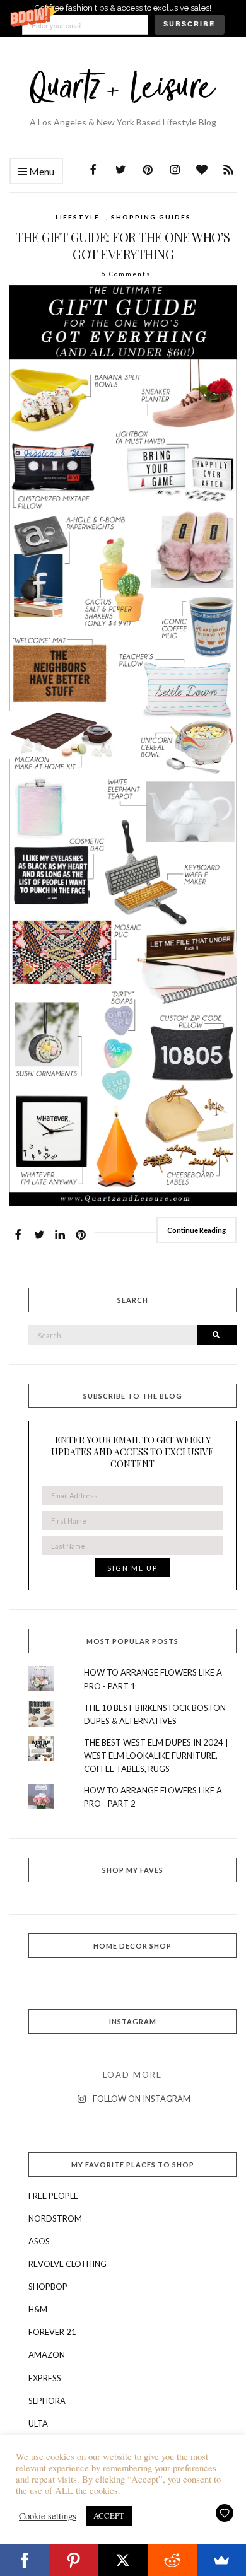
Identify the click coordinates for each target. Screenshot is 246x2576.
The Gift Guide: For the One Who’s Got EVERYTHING (123, 245)
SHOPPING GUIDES (151, 217)
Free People (53, 2196)
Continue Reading (196, 1230)
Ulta (38, 2423)
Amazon (47, 2355)
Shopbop (48, 2287)
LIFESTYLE (78, 217)
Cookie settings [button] (48, 2516)
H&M (38, 2309)
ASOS (39, 2241)
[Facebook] (25, 2560)
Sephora (47, 2401)
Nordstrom (55, 2218)
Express (45, 2378)
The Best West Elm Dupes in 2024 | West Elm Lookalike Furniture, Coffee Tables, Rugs (156, 1756)
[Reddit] (172, 2560)
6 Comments (126, 274)
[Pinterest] (74, 2560)
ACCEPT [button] (109, 2515)
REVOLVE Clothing (67, 2264)
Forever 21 (52, 2332)
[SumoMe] (221, 2560)
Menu (41, 171)
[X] (123, 2560)
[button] (123, 18)
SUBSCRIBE (189, 24)
